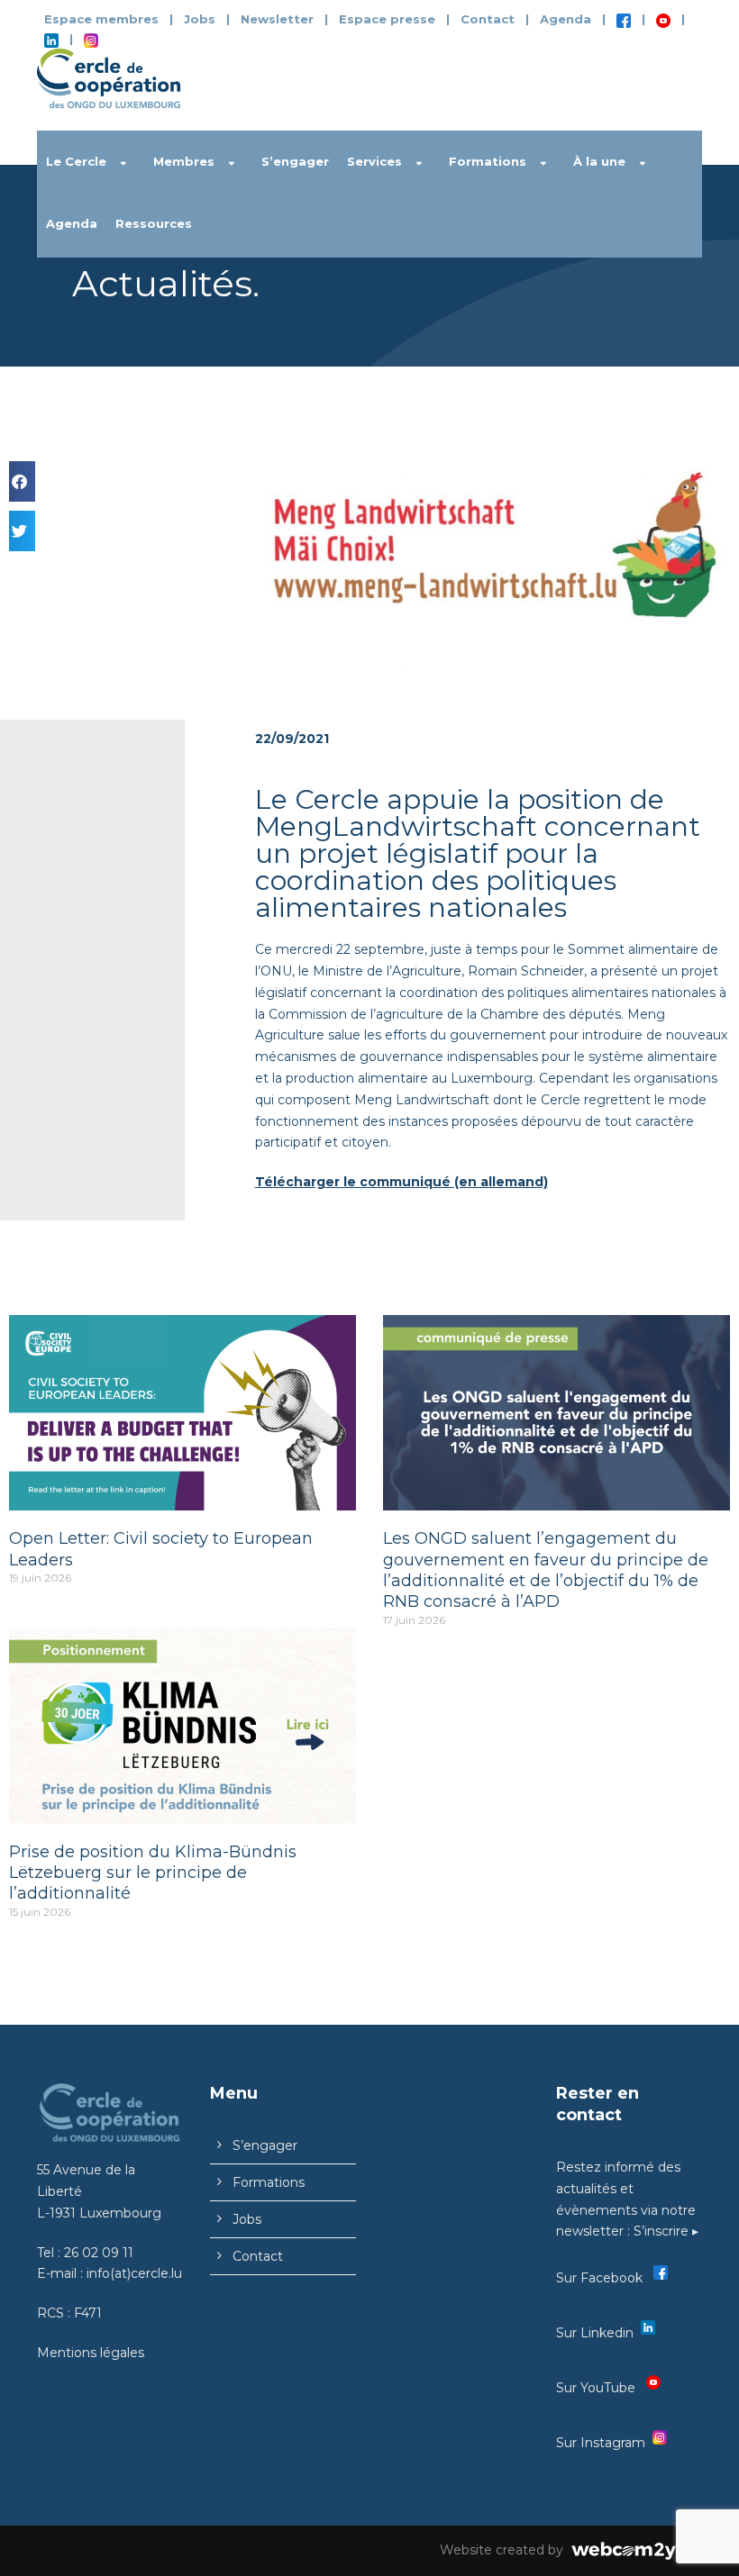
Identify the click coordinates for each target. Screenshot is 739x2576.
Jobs (200, 19)
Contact (488, 19)
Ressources (154, 223)
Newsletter (279, 19)
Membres (184, 161)
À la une (599, 161)
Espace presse (387, 19)
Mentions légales (91, 2353)
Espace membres (101, 19)
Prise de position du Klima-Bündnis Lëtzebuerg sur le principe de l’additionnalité (153, 1873)
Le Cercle (76, 161)
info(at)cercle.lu (134, 2273)
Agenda (566, 19)
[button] (22, 481)
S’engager (295, 161)
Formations (488, 161)
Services (374, 161)
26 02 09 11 (99, 2253)
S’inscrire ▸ (666, 2231)
